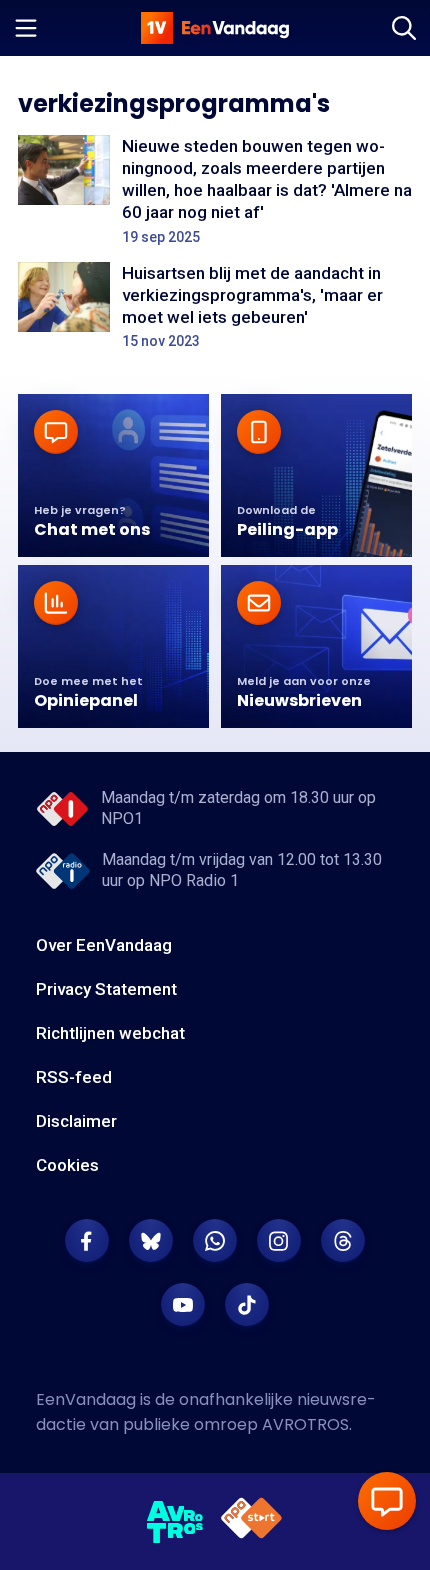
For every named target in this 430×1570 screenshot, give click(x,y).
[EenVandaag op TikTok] (247, 1305)
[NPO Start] (251, 1521)
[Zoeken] (404, 28)
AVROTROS (305, 1424)
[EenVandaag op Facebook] (87, 1241)
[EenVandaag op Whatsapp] (215, 1241)
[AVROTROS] (175, 1522)
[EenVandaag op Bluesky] (151, 1241)
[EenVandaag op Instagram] (279, 1241)
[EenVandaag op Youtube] (183, 1305)
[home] (215, 28)
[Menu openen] (26, 28)
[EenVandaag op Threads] (343, 1241)
